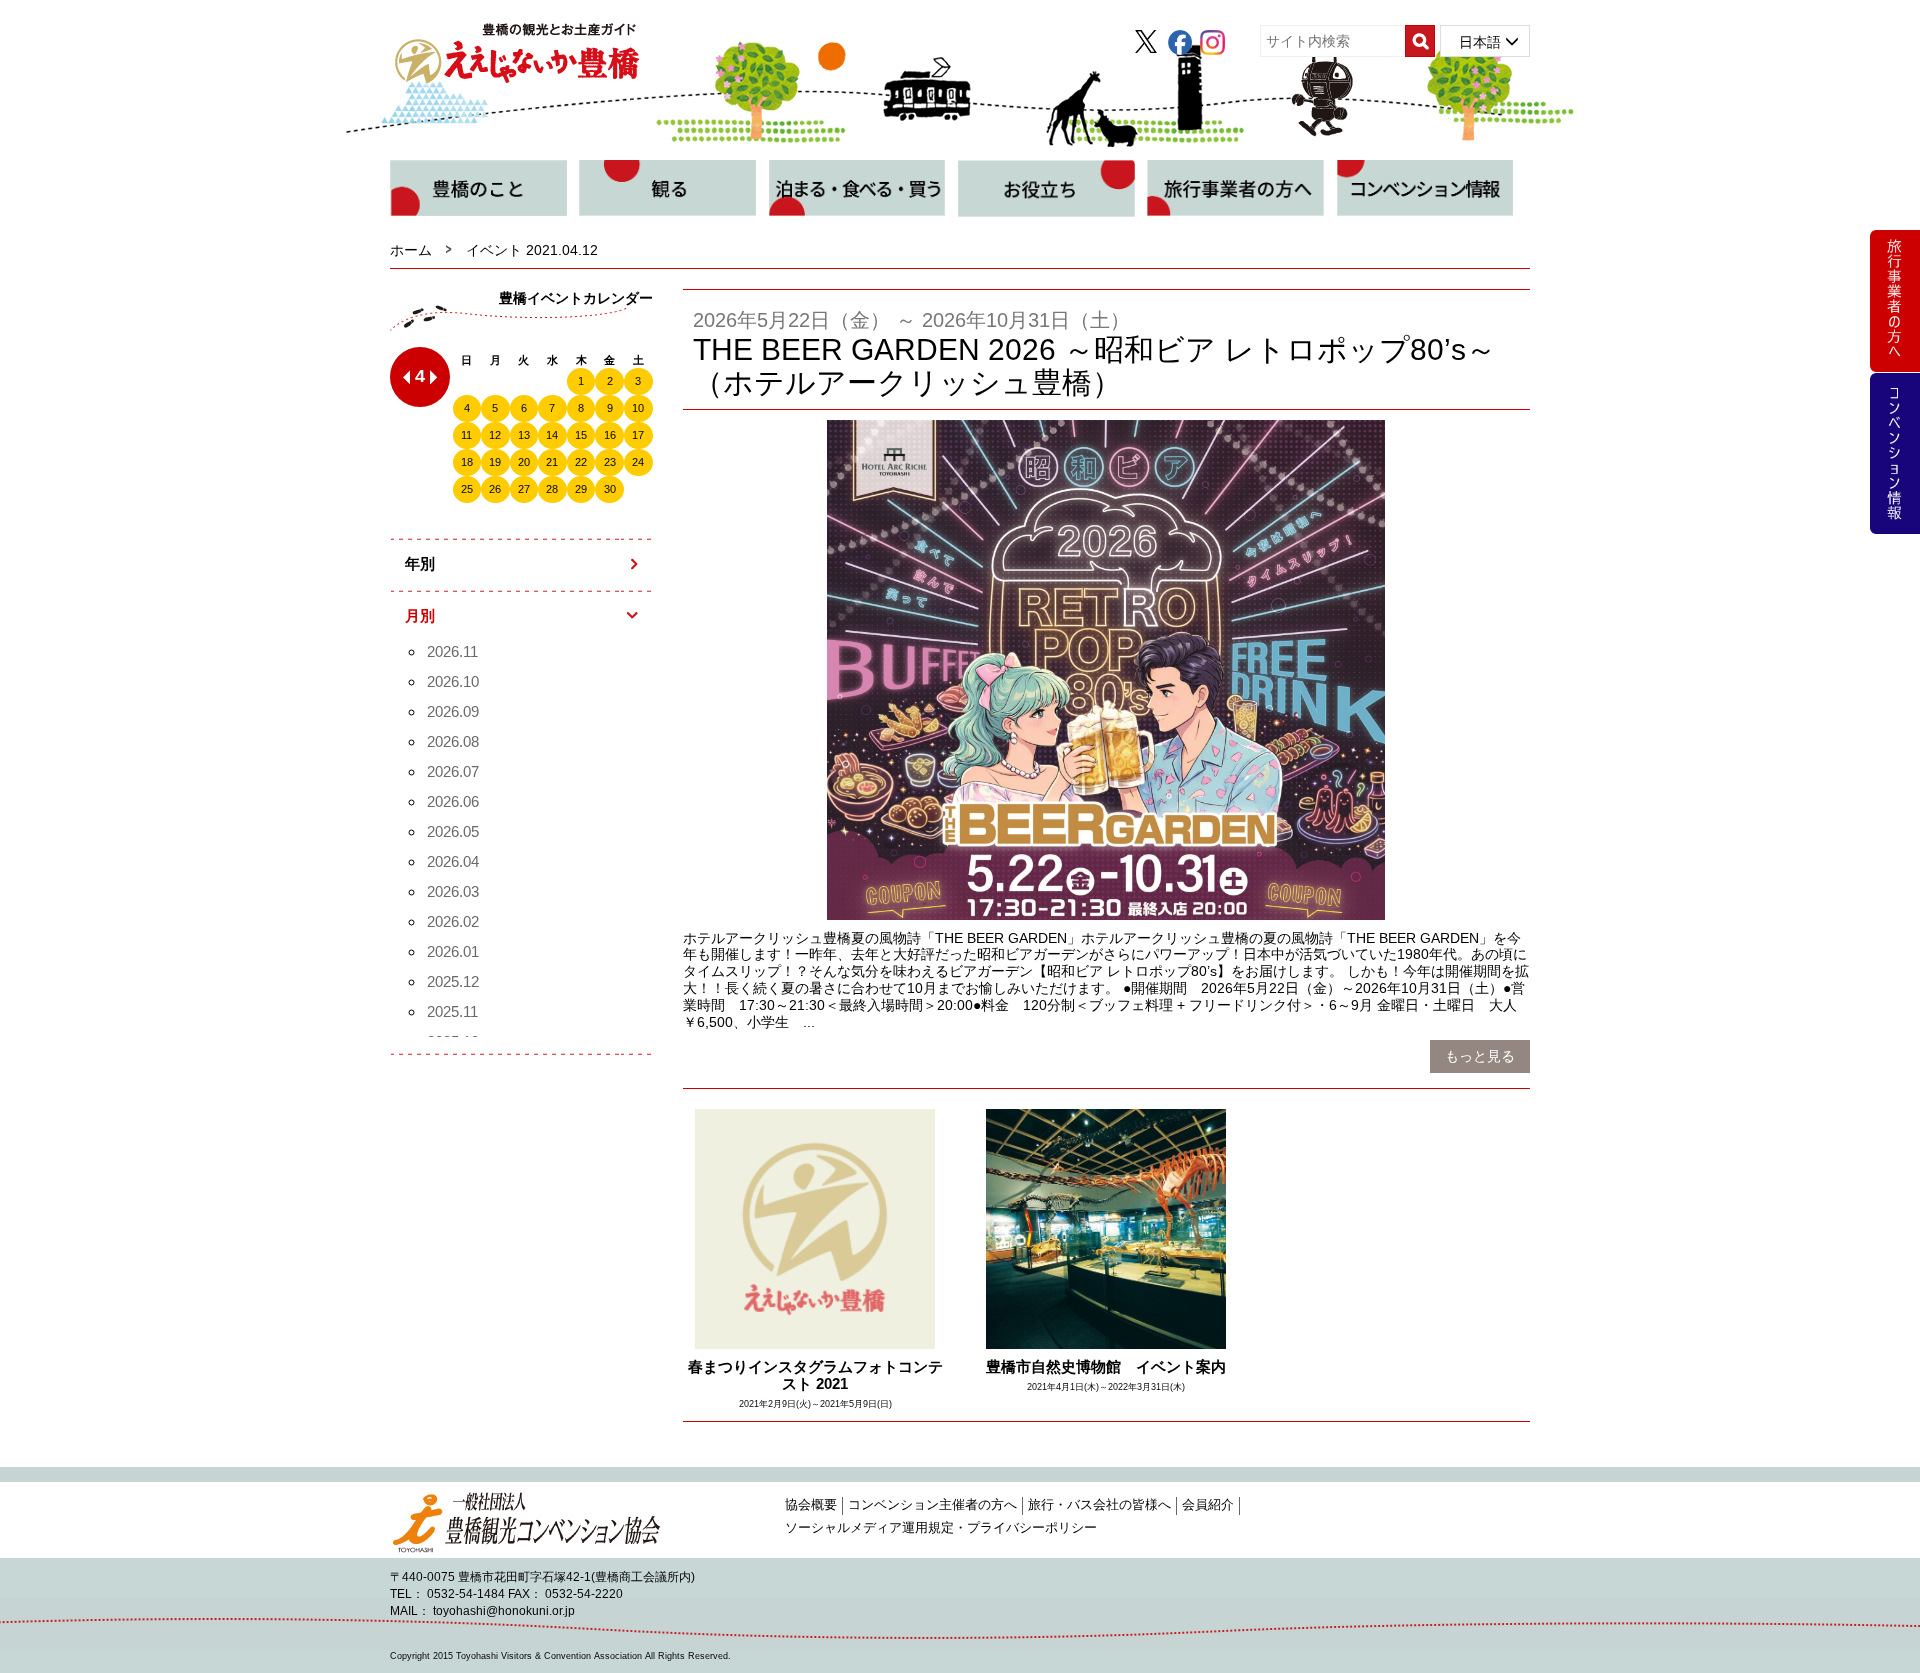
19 (495, 462)
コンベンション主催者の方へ (932, 1505)
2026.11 (452, 651)
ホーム (411, 250)
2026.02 (453, 921)
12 (495, 435)
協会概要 (811, 1505)
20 (524, 462)
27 (524, 489)
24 (638, 462)
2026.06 (453, 801)
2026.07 (453, 771)
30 (610, 489)
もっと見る (1480, 1056)
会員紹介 (1208, 1505)
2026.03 (453, 891)
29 (581, 489)
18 (467, 462)
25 (467, 489)
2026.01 (453, 951)
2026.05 (453, 831)
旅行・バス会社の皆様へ (1099, 1505)
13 (524, 435)
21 (552, 462)
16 (610, 435)
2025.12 (453, 981)
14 (552, 435)
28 (552, 489)
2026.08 (453, 741)
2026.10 (453, 681)
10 (638, 408)
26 (495, 489)
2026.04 (453, 861)
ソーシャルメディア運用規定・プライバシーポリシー (941, 1528)
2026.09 (453, 711)
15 (581, 435)
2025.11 (452, 1011)
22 (581, 462)
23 (610, 462)
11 (466, 435)
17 (638, 435)
